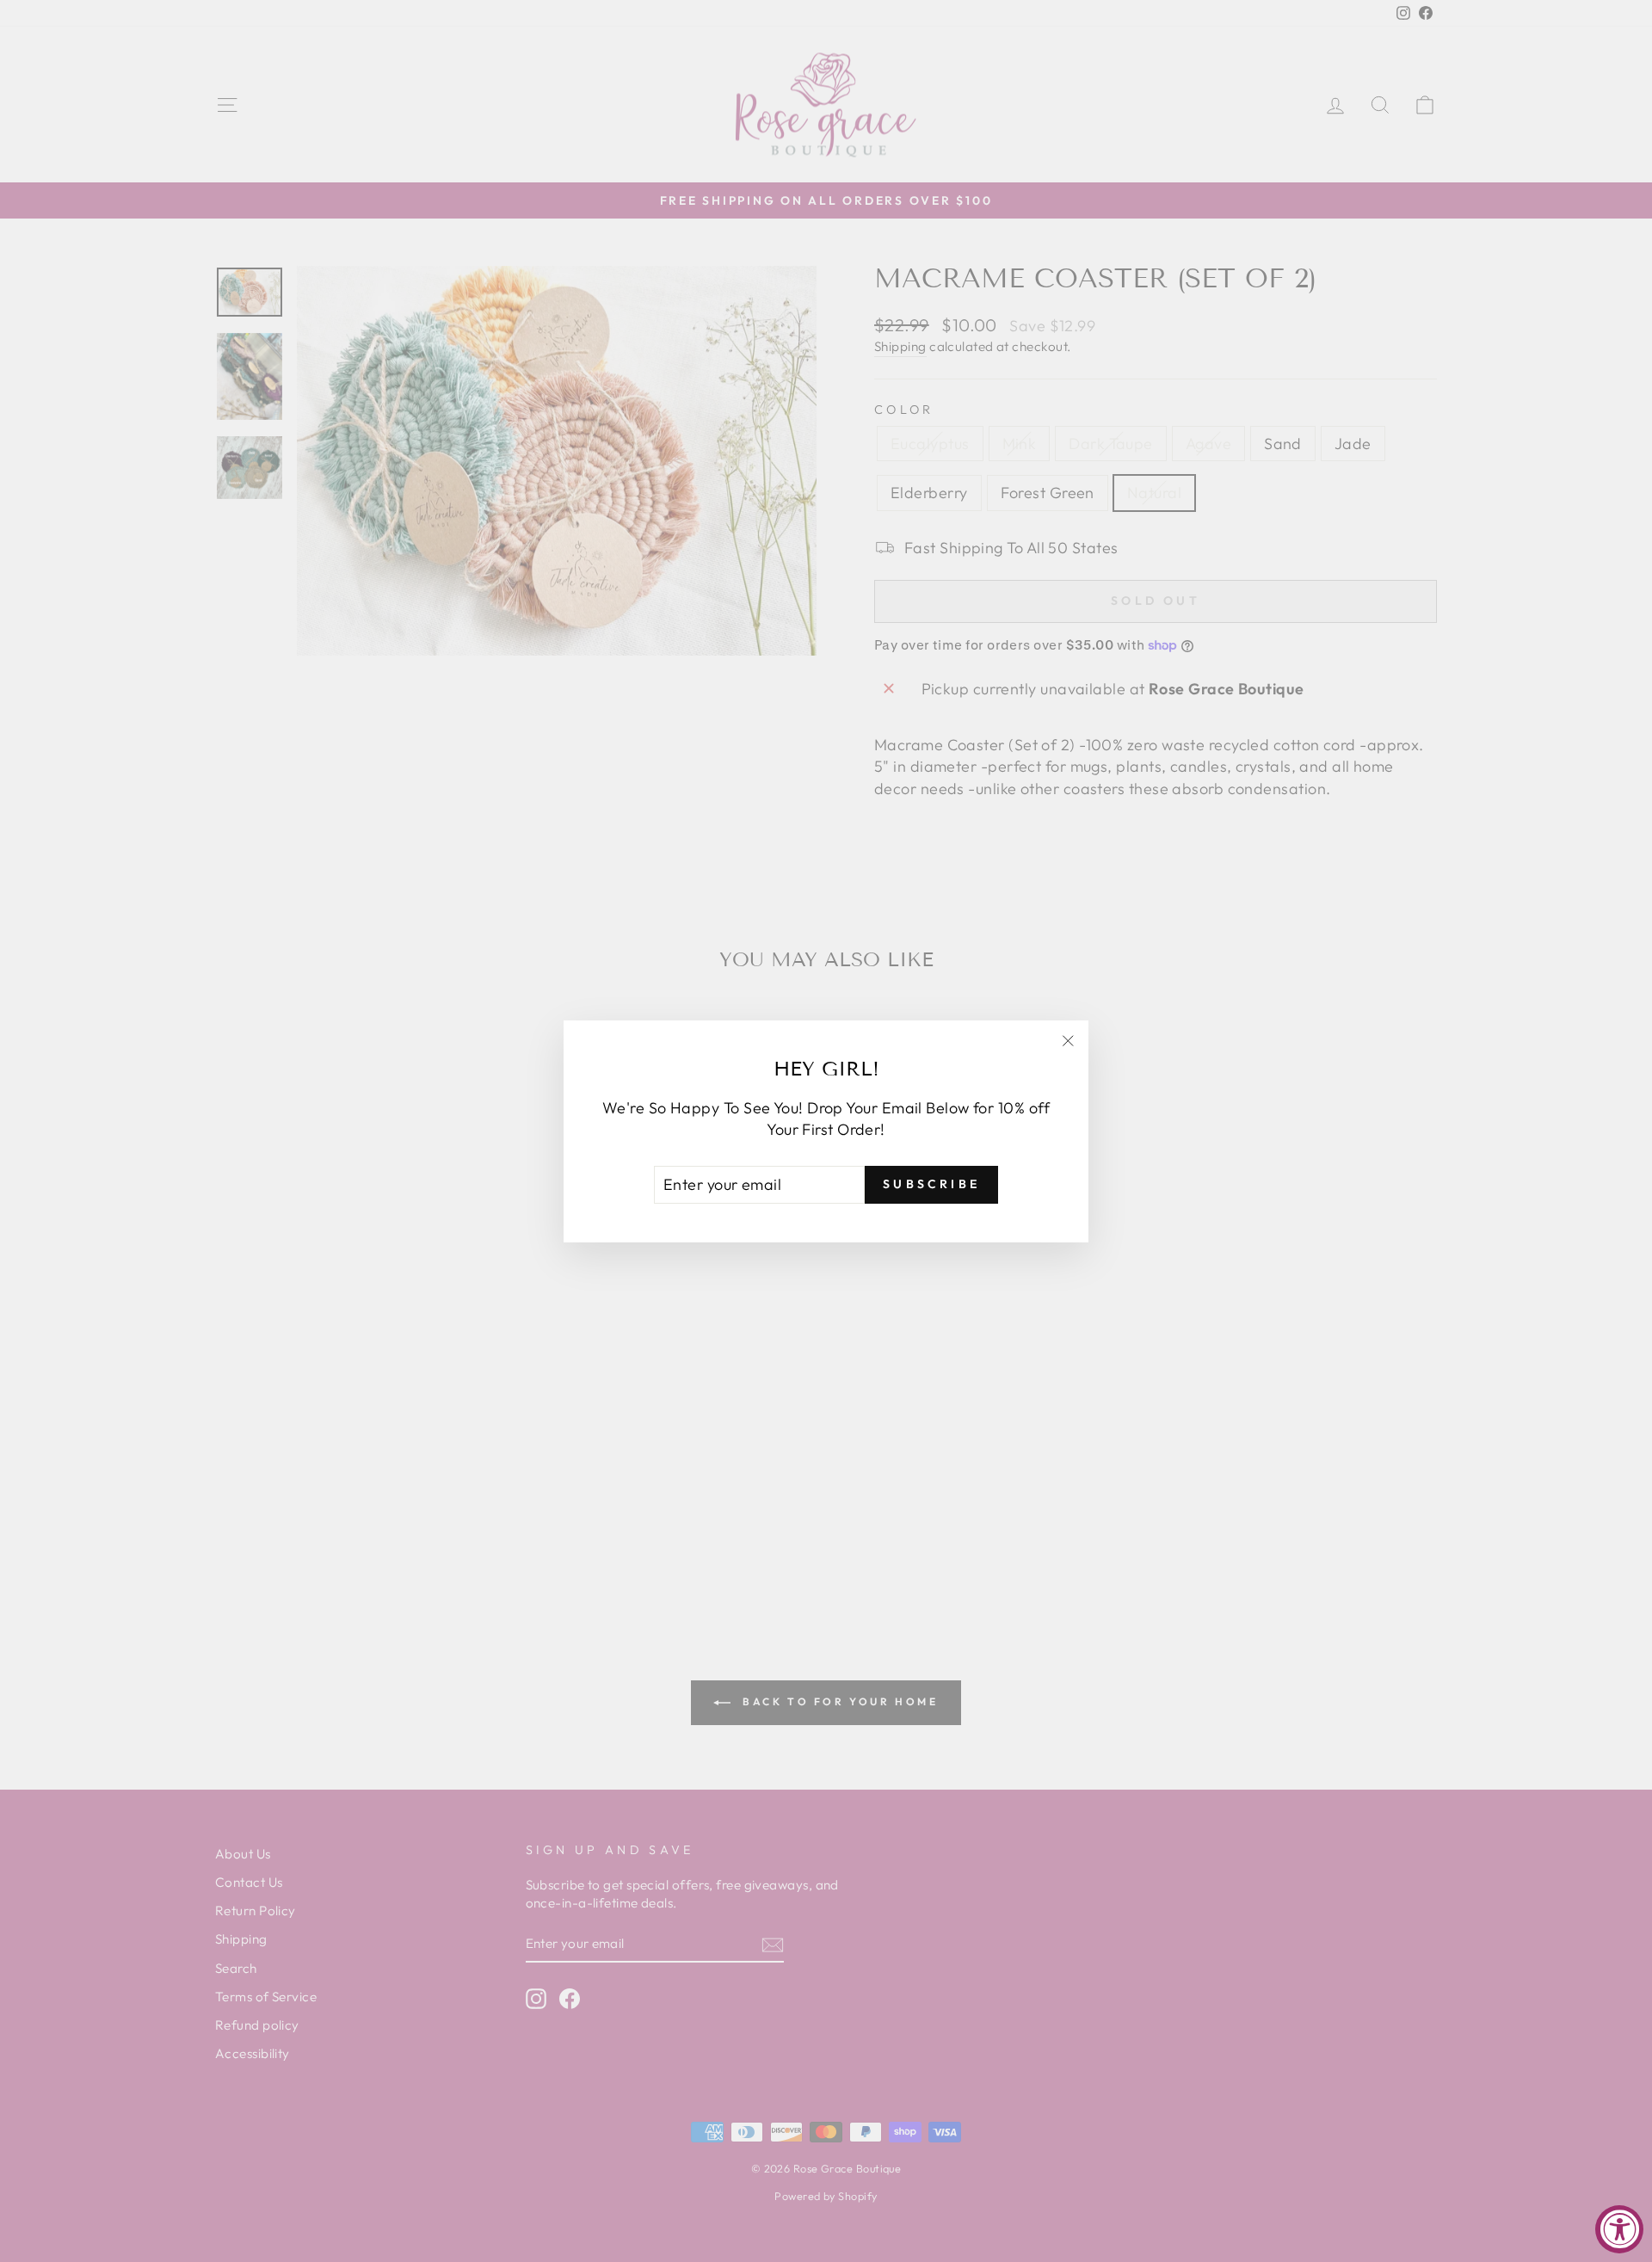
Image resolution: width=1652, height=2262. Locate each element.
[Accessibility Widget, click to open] (1619, 2229)
